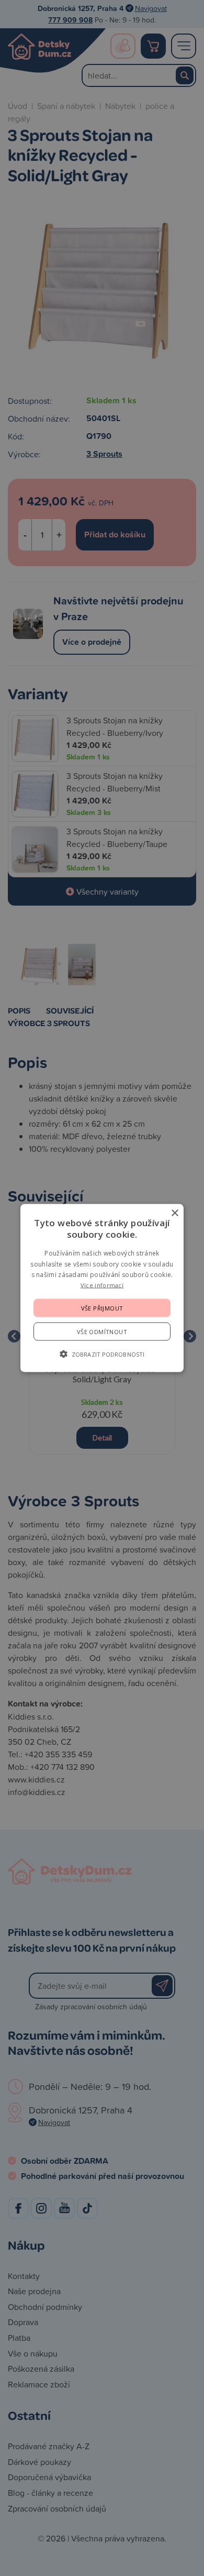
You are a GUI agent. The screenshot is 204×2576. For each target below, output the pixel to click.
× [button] (174, 1213)
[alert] (102, 1288)
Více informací (102, 1285)
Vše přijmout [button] (102, 1308)
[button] (102, 1353)
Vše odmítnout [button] (102, 1331)
